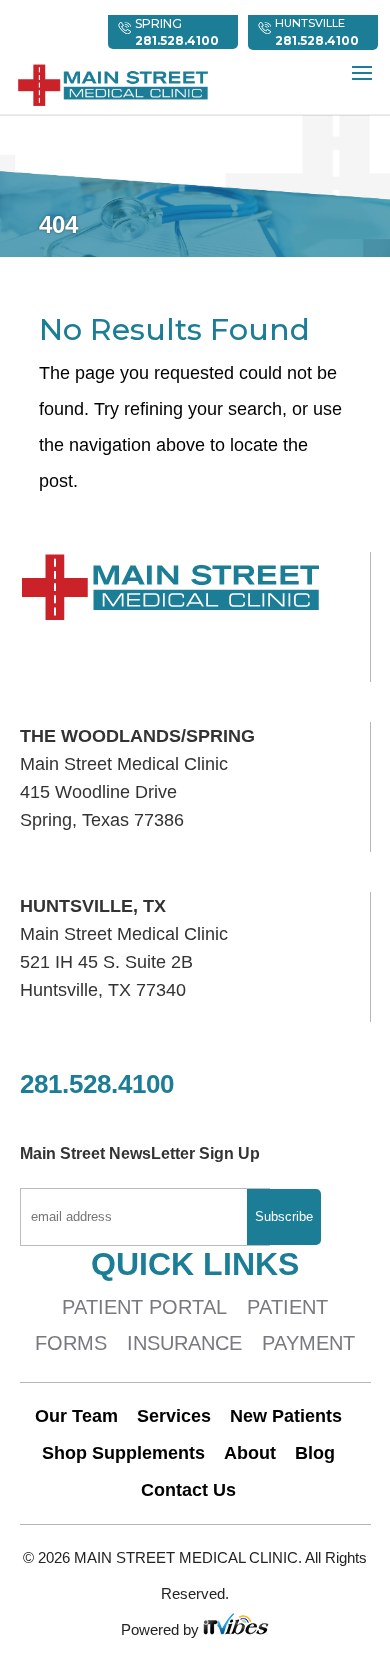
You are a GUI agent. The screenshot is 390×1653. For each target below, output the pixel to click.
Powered (152, 1629)
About (250, 1453)
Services (174, 1416)
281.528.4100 (317, 40)
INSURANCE (184, 1343)
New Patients (286, 1416)
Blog (315, 1453)
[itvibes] (236, 1629)
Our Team (76, 1416)
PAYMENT (308, 1343)
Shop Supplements (123, 1453)
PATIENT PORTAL (144, 1307)
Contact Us (188, 1490)
